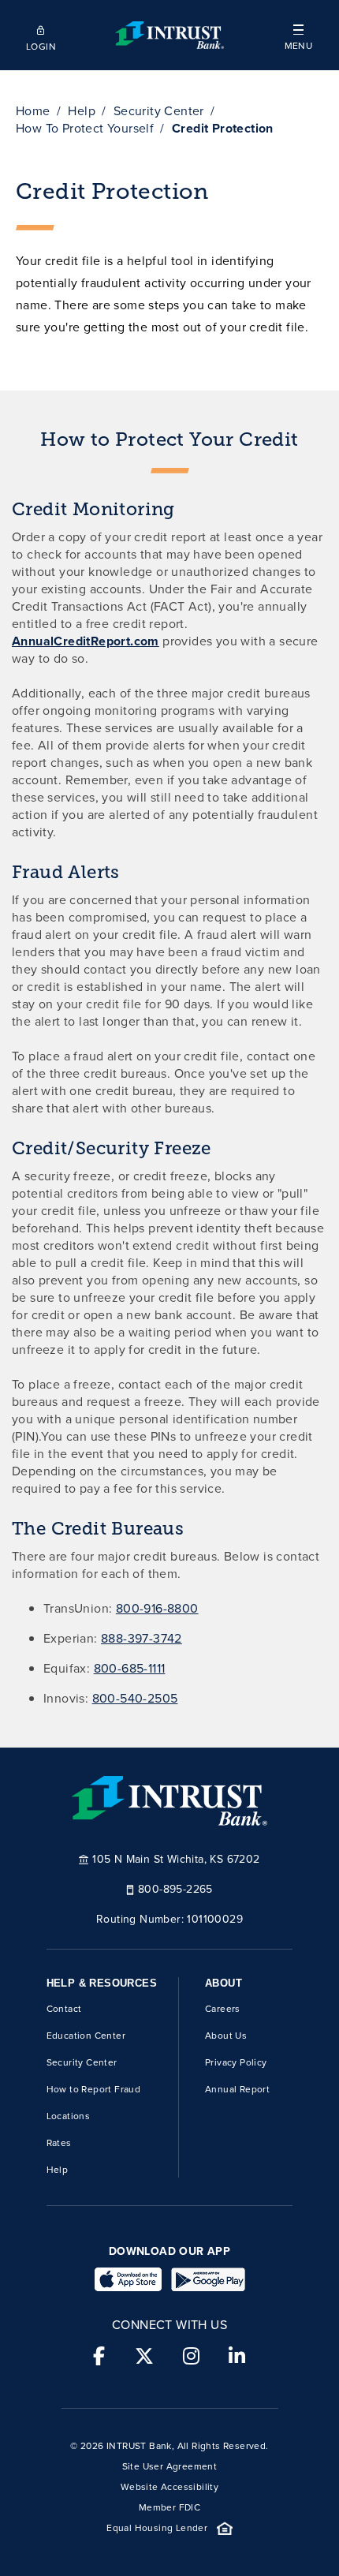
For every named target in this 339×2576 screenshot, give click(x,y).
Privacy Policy (236, 2062)
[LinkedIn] (237, 2357)
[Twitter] (144, 2357)
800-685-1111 (130, 1668)
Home (33, 111)
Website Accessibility (169, 2487)
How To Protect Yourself (85, 128)
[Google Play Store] (208, 2279)
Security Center (159, 111)
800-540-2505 (135, 1698)
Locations (69, 2116)
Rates (59, 2143)
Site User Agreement (170, 2466)
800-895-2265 (175, 1888)
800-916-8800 (157, 1608)
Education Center (86, 2036)
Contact (64, 2009)
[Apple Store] (128, 2279)
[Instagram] (191, 2357)
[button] (298, 35)
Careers (223, 2009)
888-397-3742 (142, 1638)
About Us (226, 2036)
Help (82, 111)
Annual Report (237, 2089)
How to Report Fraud (94, 2089)
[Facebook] (99, 2357)
